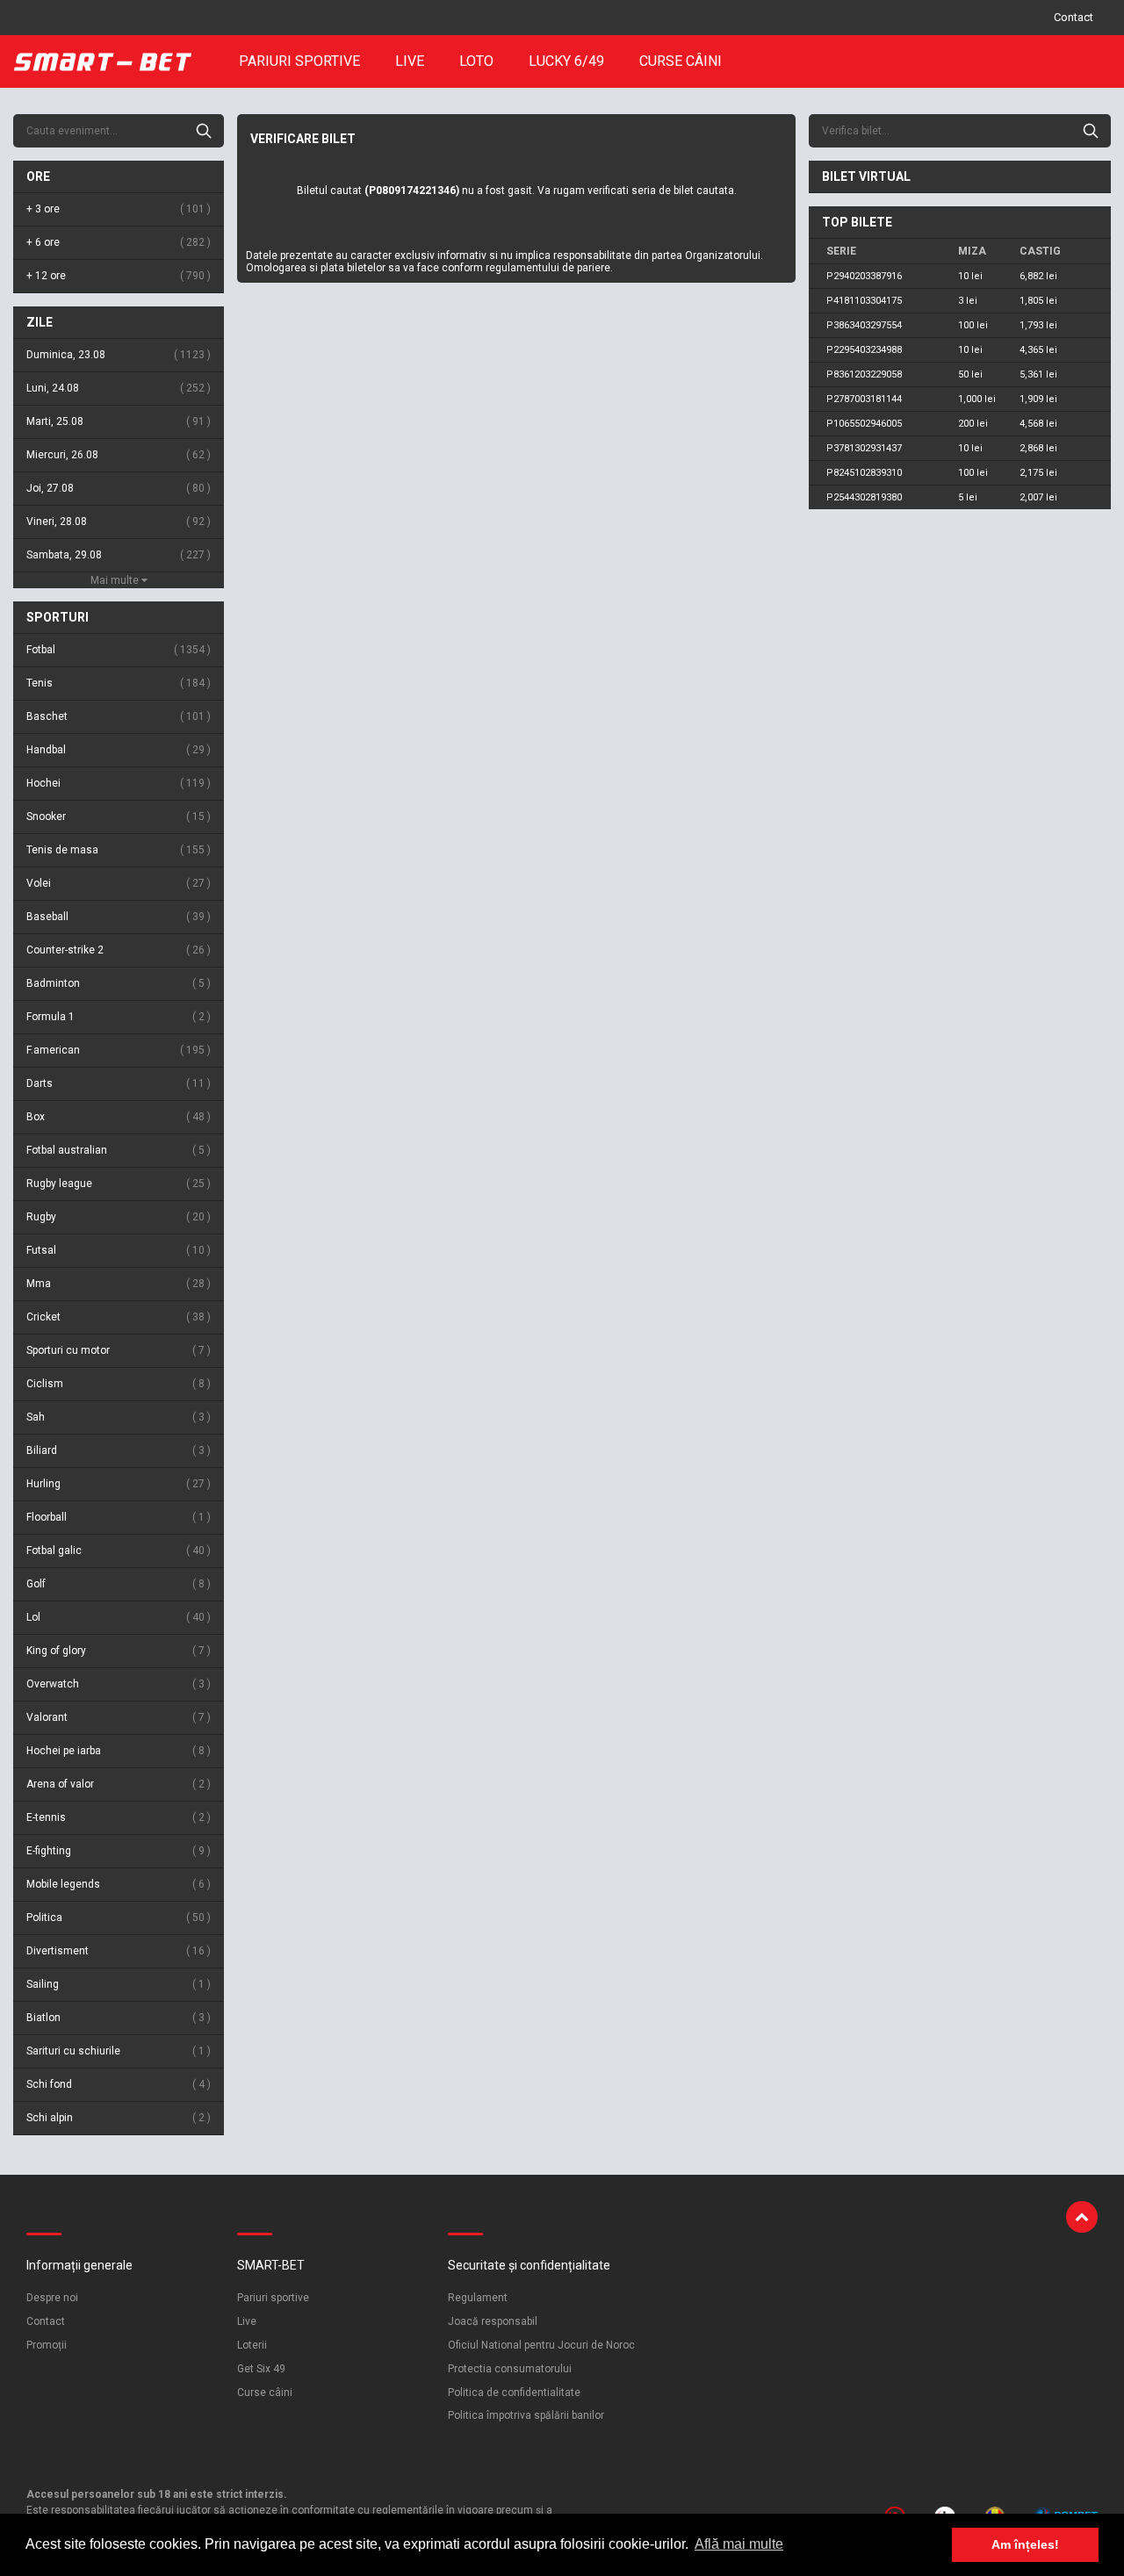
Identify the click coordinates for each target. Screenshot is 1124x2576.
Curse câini (681, 61)
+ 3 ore (117, 209)
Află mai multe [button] (739, 2544)
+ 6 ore (117, 242)
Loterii (252, 2345)
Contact (1074, 17)
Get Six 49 (261, 2369)
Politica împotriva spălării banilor (526, 2415)
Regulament (478, 2298)
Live (410, 61)
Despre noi (52, 2298)
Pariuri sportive (299, 61)
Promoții (47, 2345)
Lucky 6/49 (566, 61)
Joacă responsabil (493, 2321)
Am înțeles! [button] (1025, 2544)
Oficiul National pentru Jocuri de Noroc (541, 2345)
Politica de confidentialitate (514, 2393)
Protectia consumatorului (510, 2369)
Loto (476, 61)
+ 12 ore (117, 276)
